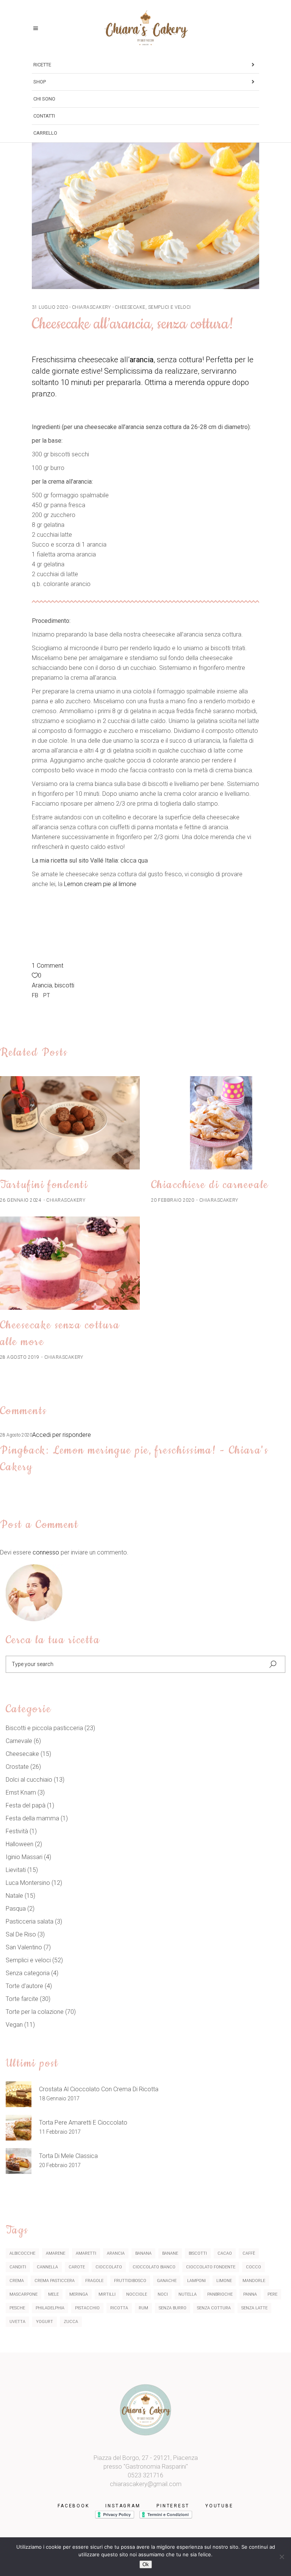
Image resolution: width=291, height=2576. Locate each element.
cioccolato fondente (211, 2267)
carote (77, 2267)
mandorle (254, 2281)
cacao (225, 2253)
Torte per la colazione (35, 2012)
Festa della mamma (32, 1818)
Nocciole (137, 2294)
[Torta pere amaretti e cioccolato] (19, 2128)
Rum (143, 2308)
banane (170, 2253)
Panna (250, 2294)
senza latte (254, 2308)
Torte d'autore (24, 1986)
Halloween (20, 1844)
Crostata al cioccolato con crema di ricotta (99, 2089)
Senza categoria (28, 1973)
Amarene (56, 2253)
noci (163, 2294)
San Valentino (24, 1947)
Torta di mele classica (68, 2156)
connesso (46, 1552)
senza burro (173, 2308)
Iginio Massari (24, 1857)
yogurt (45, 2322)
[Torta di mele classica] (19, 2161)
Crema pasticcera (55, 2281)
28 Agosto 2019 (20, 1357)
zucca (71, 2322)
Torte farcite (22, 1999)
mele (53, 2294)
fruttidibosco (130, 2281)
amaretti (86, 2253)
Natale (14, 1896)
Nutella (188, 2294)
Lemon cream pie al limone (100, 884)
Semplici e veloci (170, 307)
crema (17, 2281)
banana (143, 2253)
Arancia (42, 985)
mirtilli (107, 2294)
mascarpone (23, 2294)
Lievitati (16, 1870)
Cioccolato (109, 2267)
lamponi (196, 2281)
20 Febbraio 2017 (60, 2165)
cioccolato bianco (154, 2267)
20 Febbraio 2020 (173, 1200)
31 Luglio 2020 (50, 307)
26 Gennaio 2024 (21, 1200)
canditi (18, 2267)
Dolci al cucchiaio (29, 1780)
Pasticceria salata (30, 1921)
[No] (282, 2557)
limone (224, 2281)
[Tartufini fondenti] (70, 1123)
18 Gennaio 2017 (59, 2098)
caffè (249, 2253)
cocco (253, 2267)
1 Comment (48, 966)
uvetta (17, 2322)
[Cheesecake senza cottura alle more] (70, 1263)
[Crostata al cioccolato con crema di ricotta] (19, 2094)
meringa (79, 2294)
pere (272, 2294)
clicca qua (135, 861)
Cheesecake (130, 307)
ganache (167, 2281)
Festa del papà (26, 1805)
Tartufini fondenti (44, 1185)
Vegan (14, 2025)
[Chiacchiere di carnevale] (221, 1123)
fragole (94, 2281)
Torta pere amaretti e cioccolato (83, 2123)
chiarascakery (92, 307)
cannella (47, 2267)
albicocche (22, 2253)
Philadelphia (50, 2308)
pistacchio (87, 2308)
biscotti (64, 985)
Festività (17, 1831)
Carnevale (19, 1741)
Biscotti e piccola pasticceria (44, 1728)
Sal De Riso (21, 1934)
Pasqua (16, 1909)
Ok (146, 2564)
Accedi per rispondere (62, 1435)
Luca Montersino (28, 1883)
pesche (17, 2308)
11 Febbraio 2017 (60, 2132)
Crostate (17, 1767)
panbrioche (220, 2294)
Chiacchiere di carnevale (210, 1185)
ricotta (119, 2308)
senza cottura (214, 2308)
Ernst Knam (21, 1793)
